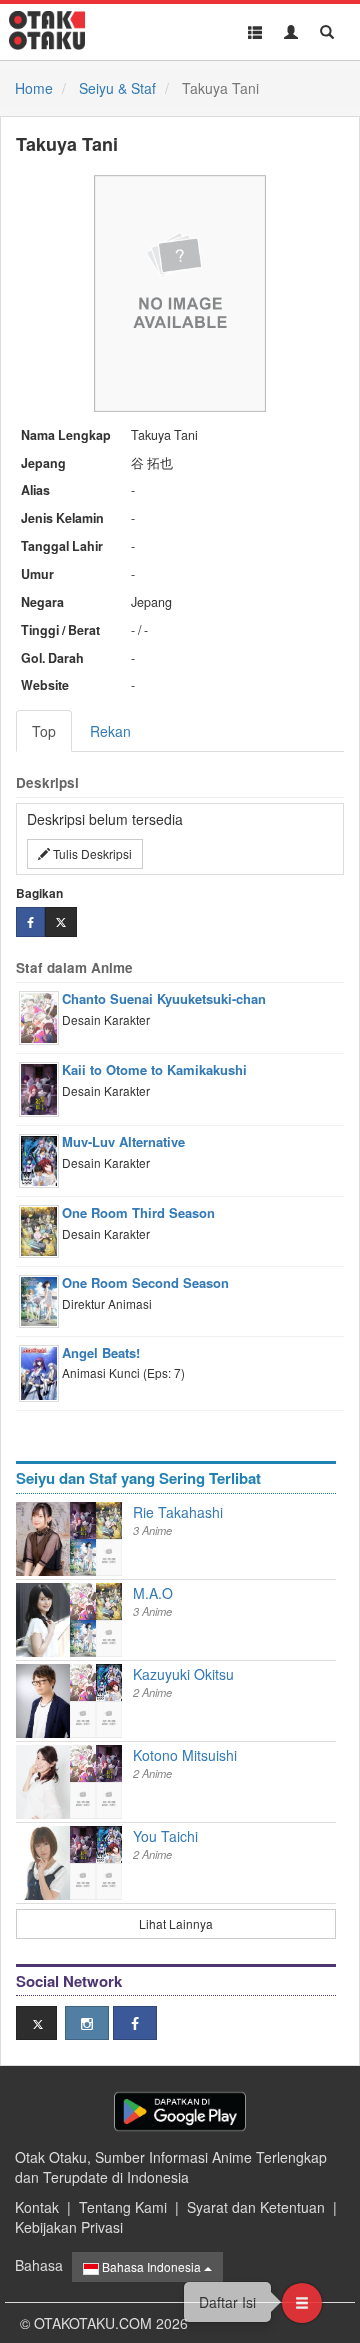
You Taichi (165, 1836)
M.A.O (153, 1593)
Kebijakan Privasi (69, 2227)
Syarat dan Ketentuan (256, 2207)
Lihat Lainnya (176, 1923)
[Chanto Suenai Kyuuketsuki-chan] (83, 1599)
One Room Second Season (145, 1282)
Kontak (37, 2207)
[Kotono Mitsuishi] (43, 1782)
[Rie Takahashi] (43, 1539)
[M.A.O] (43, 1620)
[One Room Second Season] (83, 1555)
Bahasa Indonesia (151, 2266)
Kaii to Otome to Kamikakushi (154, 1069)
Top (44, 731)
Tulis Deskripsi (91, 853)
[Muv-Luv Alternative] (109, 1680)
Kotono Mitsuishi (185, 1755)
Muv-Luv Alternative (123, 1141)
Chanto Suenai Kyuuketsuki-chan (164, 998)
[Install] (180, 2111)
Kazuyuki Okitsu (183, 1674)
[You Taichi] (43, 1863)
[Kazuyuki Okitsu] (43, 1701)
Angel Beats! (101, 1352)
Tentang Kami (123, 2207)
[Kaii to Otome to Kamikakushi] (83, 1518)
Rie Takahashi (178, 1512)
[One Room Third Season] (109, 1518)
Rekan (110, 731)
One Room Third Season (138, 1212)
